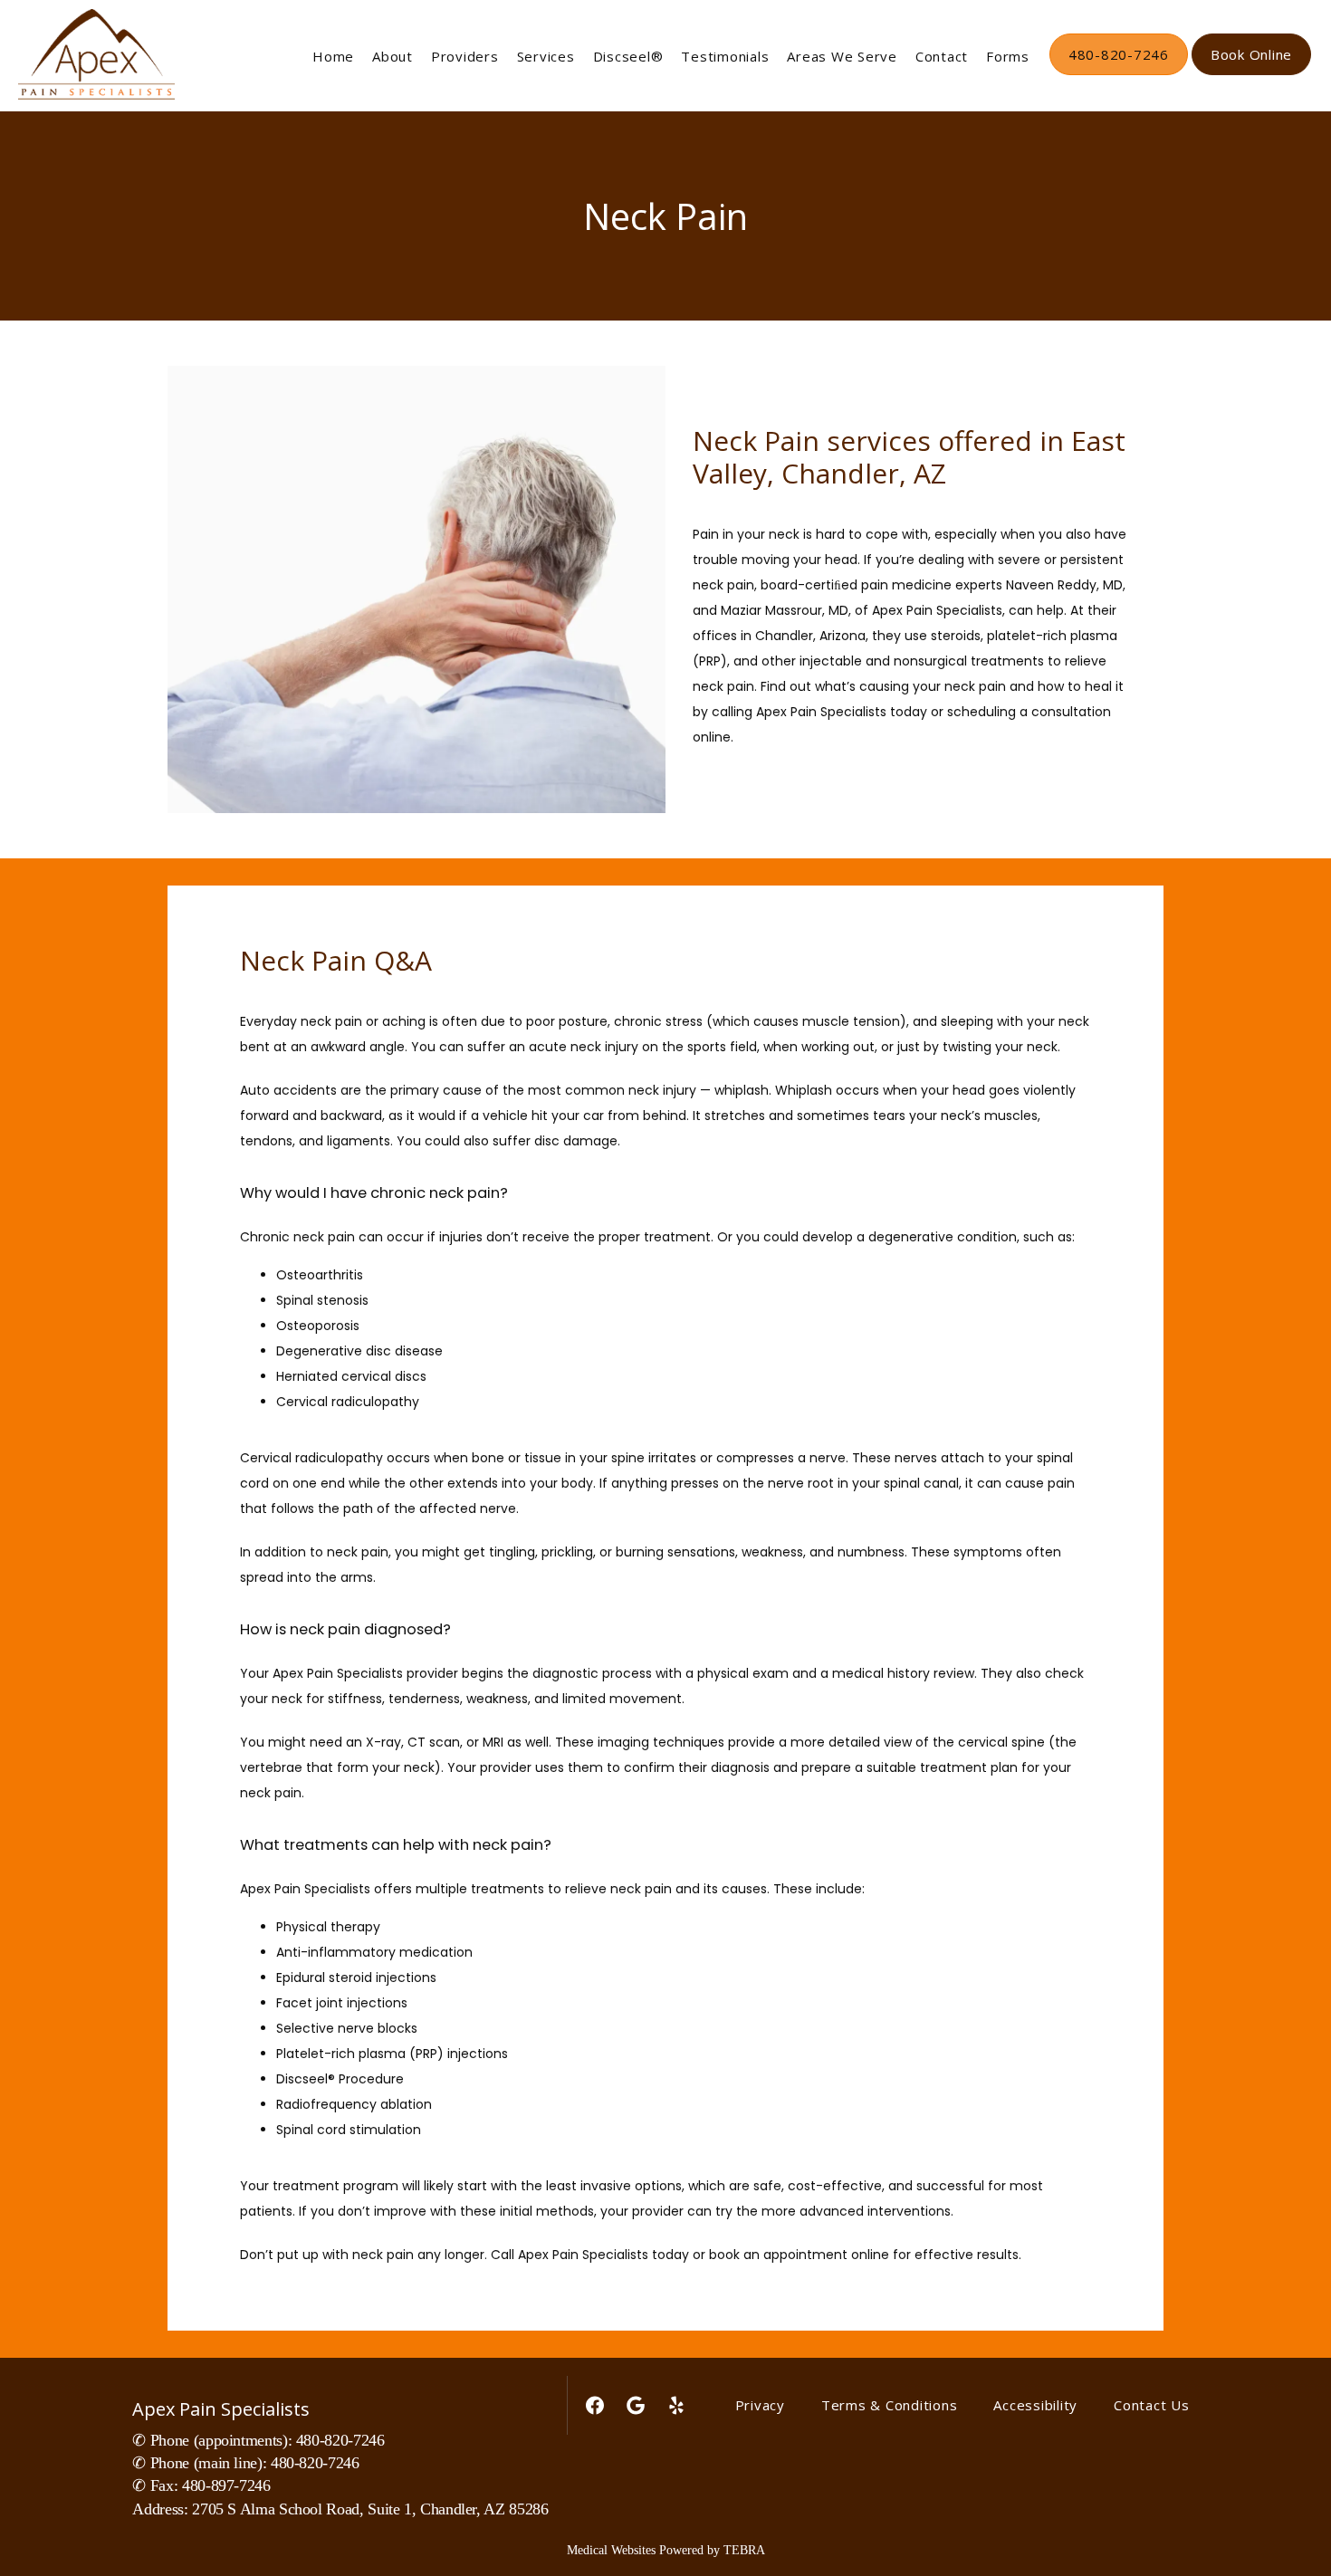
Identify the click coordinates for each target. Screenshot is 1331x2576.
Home (333, 56)
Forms (1008, 56)
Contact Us (1152, 2405)
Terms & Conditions (890, 2405)
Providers (465, 56)
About (393, 56)
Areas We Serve (842, 56)
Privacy (760, 2405)
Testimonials (725, 56)
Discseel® (628, 56)
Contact (942, 56)
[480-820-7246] (1119, 73)
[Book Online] (1251, 73)
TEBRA (744, 2550)
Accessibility (1035, 2405)
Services (546, 56)
